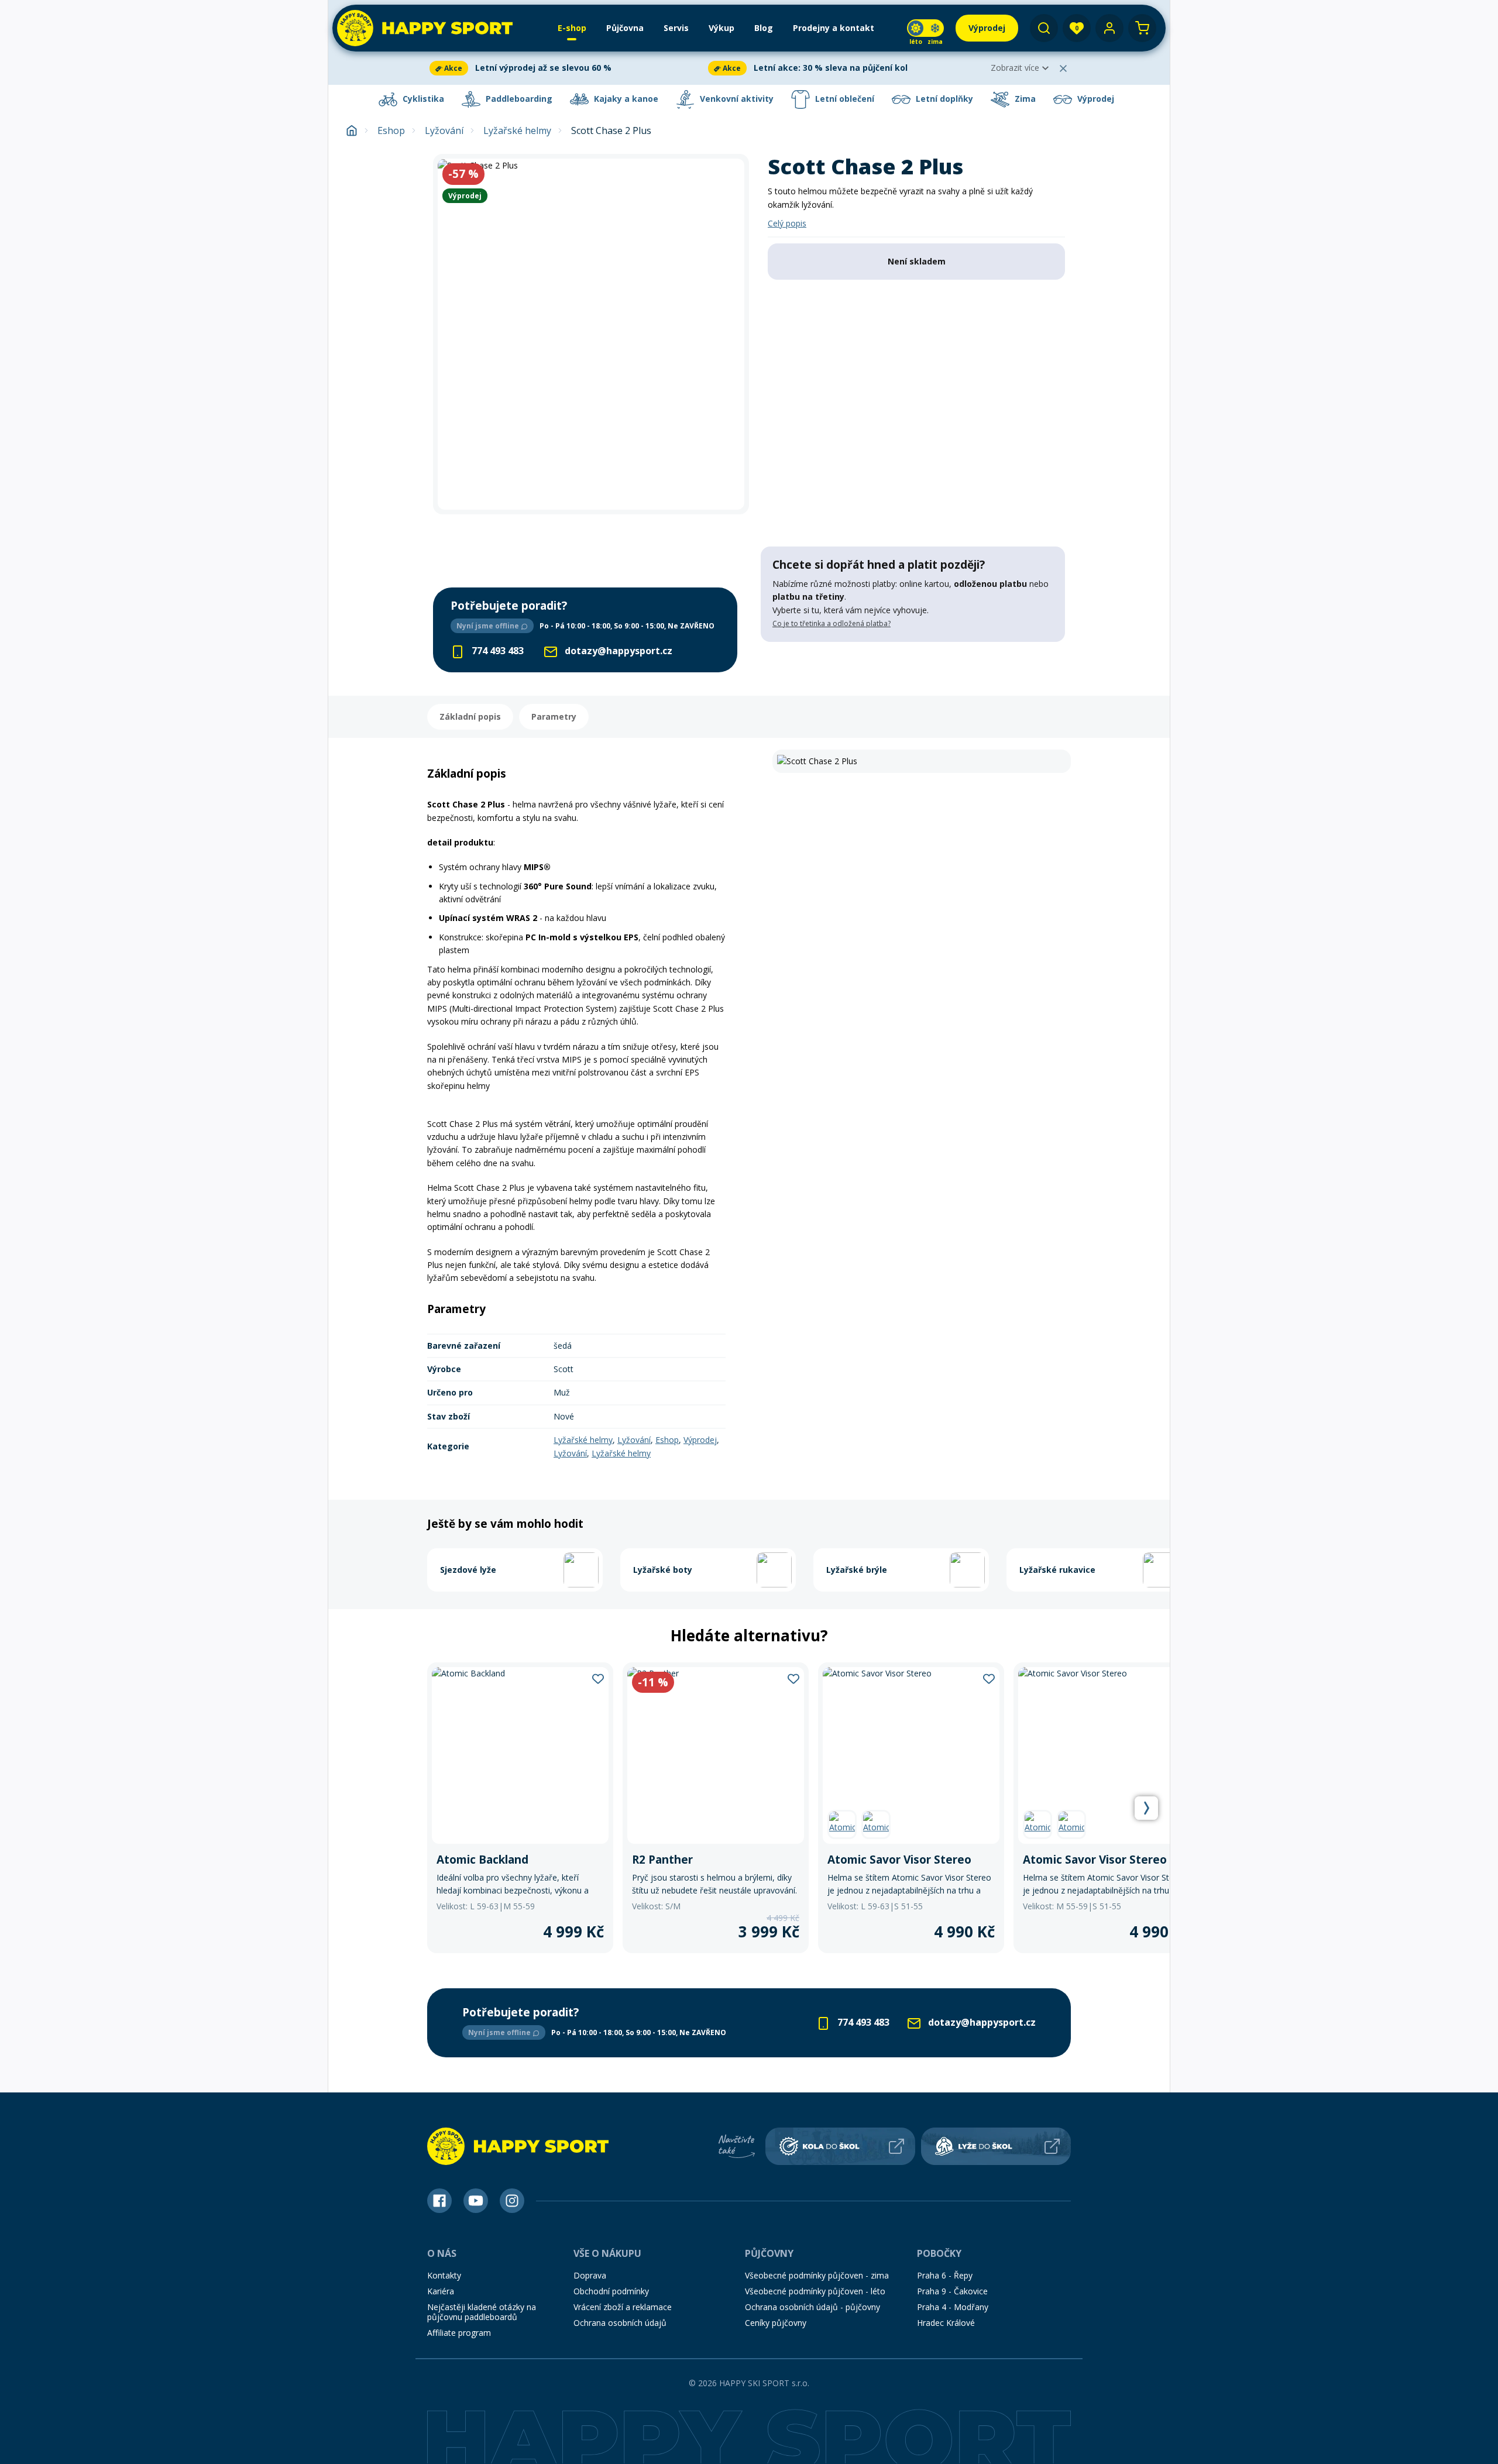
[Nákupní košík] (1142, 28)
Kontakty (444, 2275)
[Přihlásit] (1109, 28)
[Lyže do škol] (996, 2146)
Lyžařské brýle (857, 1570)
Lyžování (444, 131)
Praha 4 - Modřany (953, 2307)
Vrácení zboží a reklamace (623, 2307)
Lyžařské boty (663, 1570)
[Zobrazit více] (566, 68)
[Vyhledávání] (1044, 28)
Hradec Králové (946, 2323)
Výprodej (1095, 99)
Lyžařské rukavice (1057, 1570)
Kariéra (441, 2291)
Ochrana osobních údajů (620, 2323)
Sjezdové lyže (468, 1570)
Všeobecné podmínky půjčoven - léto (815, 2291)
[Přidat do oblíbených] (598, 1678)
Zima (1024, 99)
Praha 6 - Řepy (945, 2275)
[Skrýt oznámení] (1063, 68)
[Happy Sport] (425, 28)
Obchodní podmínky (611, 2291)
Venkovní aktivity (736, 99)
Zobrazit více (1015, 68)
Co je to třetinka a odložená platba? (832, 623)
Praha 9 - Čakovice (952, 2291)
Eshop (391, 131)
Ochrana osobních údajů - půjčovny (812, 2307)
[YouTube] (476, 2201)
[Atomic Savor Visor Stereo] (911, 1808)
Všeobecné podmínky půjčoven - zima (817, 2275)
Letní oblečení (844, 99)
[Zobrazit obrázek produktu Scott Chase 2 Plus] (591, 334)
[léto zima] (925, 28)
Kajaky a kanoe (625, 99)
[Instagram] (512, 2201)
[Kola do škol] (840, 2146)
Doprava (590, 2275)
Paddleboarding (518, 99)
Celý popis (787, 223)
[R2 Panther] (716, 1808)
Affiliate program (459, 2333)
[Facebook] (439, 2201)
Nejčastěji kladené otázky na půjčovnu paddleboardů (482, 2312)
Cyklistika (422, 99)
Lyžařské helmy (517, 131)
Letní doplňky (943, 99)
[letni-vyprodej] (913, 666)
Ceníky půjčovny (776, 2323)
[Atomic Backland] (520, 1808)
